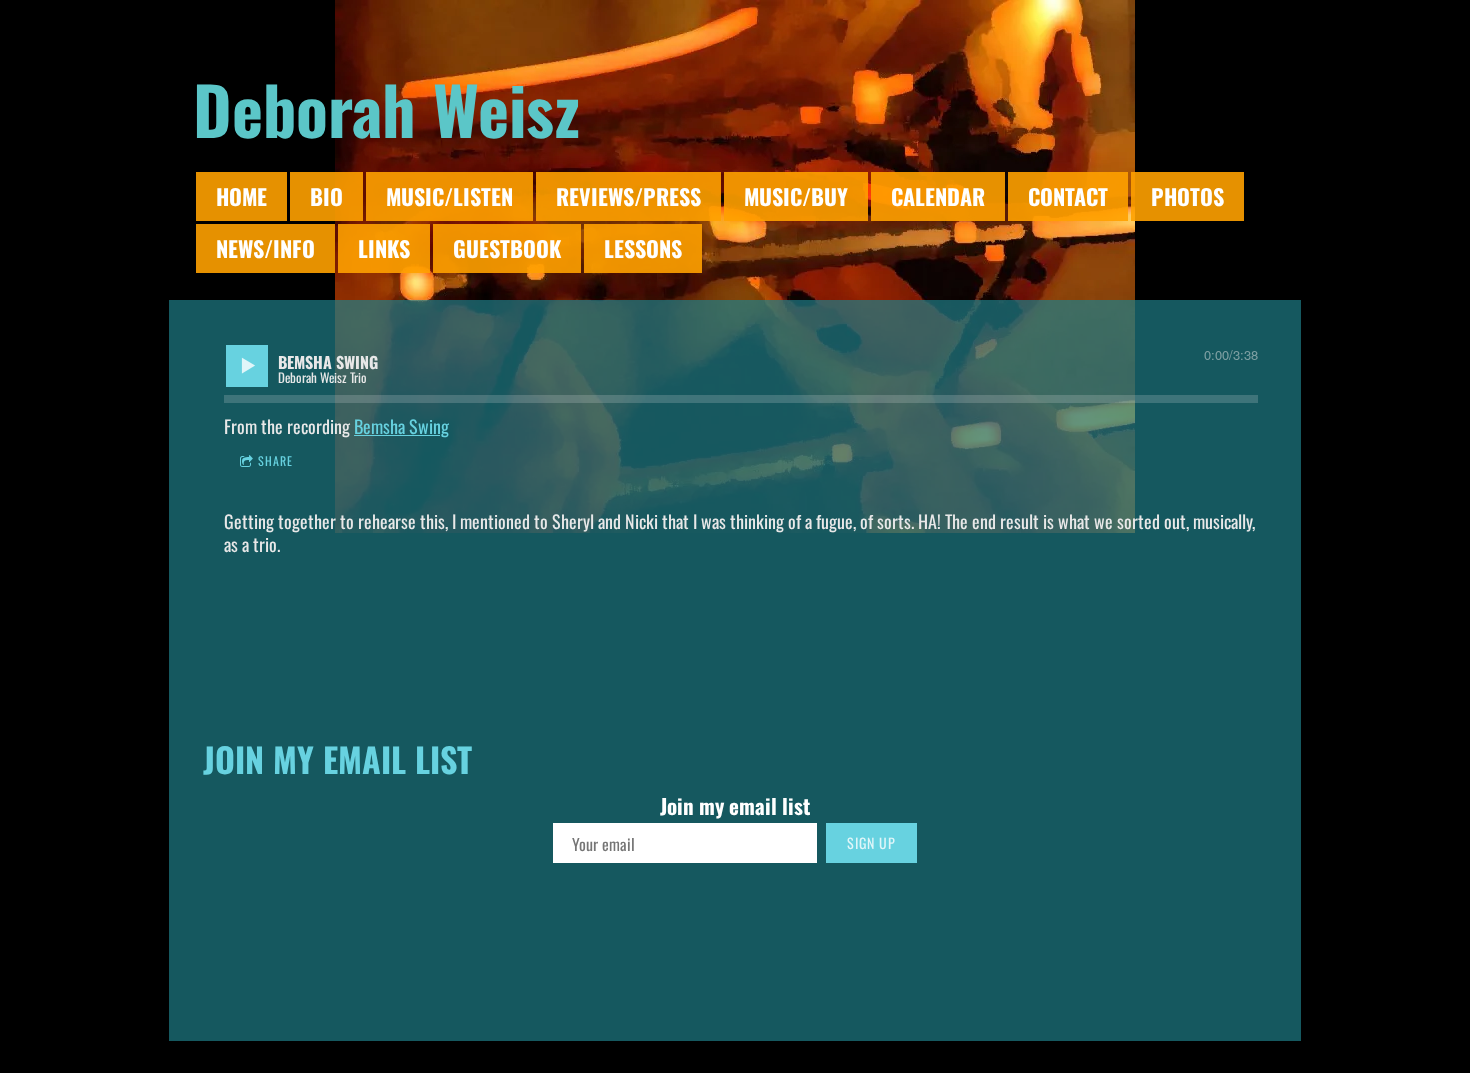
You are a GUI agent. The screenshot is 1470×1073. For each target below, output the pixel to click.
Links (384, 248)
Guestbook (507, 248)
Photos (1187, 196)
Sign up (871, 842)
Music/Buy (796, 196)
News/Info (265, 248)
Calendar (938, 196)
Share (275, 460)
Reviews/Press (628, 196)
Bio (326, 196)
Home (241, 196)
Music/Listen (449, 196)
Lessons (643, 248)
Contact (1068, 196)
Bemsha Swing (401, 426)
